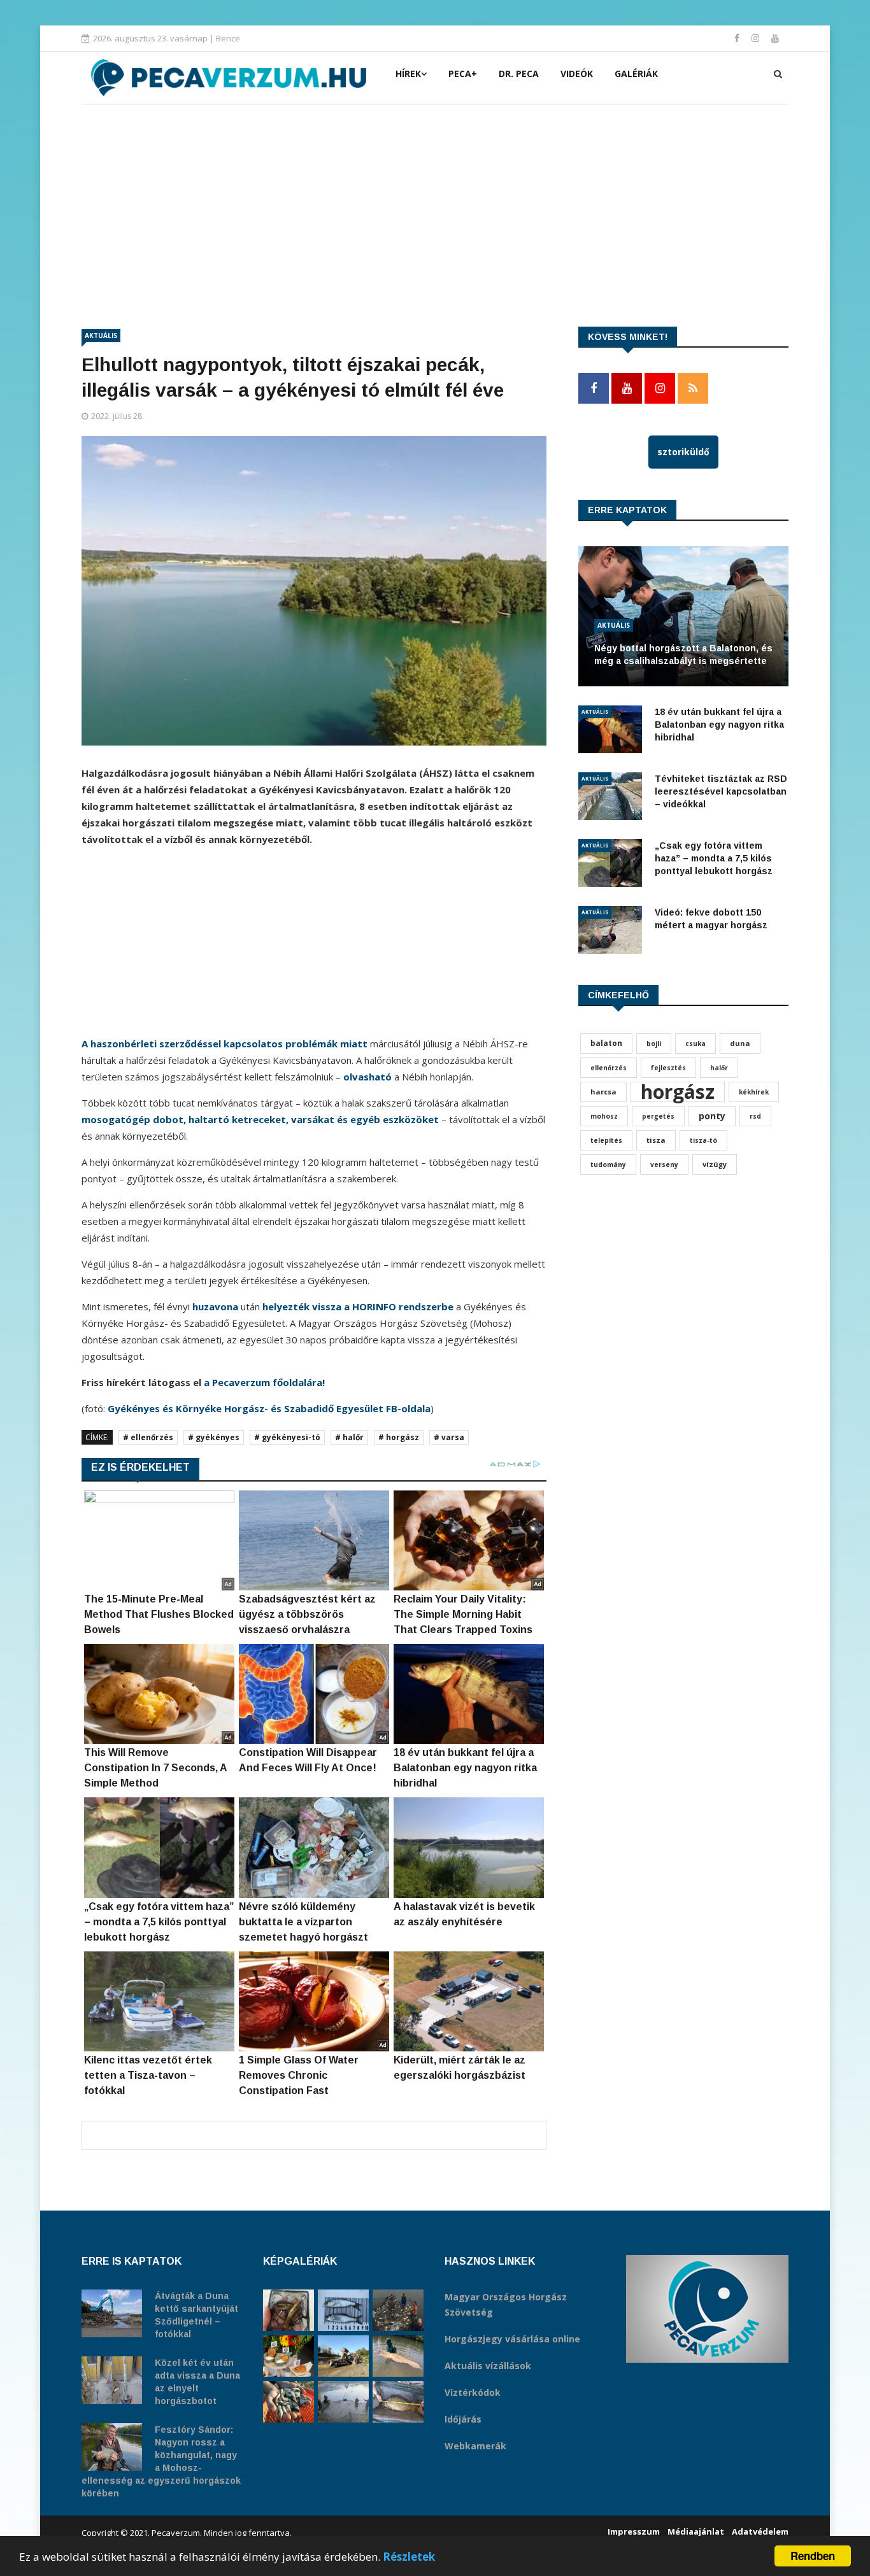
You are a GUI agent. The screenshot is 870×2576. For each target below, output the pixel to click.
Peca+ (463, 74)
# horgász (399, 1437)
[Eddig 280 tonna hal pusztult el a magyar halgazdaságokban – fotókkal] (343, 2402)
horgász (678, 1092)
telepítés (606, 1140)
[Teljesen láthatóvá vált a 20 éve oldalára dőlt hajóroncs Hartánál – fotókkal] (343, 2356)
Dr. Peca (519, 74)
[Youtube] (775, 38)
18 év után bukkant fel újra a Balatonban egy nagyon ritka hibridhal (719, 725)
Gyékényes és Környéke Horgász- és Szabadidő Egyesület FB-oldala (269, 1408)
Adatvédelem (760, 2531)
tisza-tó (703, 1140)
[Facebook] (738, 38)
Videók (577, 74)
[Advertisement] (435, 200)
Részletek (409, 2557)
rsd (755, 1116)
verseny (664, 1164)
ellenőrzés (609, 1068)
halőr (719, 1068)
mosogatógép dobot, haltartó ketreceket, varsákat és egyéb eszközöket (260, 1119)
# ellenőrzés (148, 1437)
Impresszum (634, 2531)
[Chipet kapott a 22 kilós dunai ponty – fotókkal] (398, 2402)
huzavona (215, 1306)
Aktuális (101, 336)
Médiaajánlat (696, 2531)
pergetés (658, 1116)
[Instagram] (757, 38)
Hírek (408, 74)
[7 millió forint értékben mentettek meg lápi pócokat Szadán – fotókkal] (289, 2310)
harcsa (603, 1092)
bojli (654, 1044)
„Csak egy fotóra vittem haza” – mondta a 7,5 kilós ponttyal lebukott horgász (714, 858)
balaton (606, 1043)
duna (740, 1043)
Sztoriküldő (683, 452)
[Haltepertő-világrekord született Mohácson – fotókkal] (289, 2356)
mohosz (604, 1116)
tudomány (608, 1164)
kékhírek (754, 1092)
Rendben (813, 2556)
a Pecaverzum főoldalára (263, 1382)
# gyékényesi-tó (287, 1437)
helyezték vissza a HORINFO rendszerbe (358, 1306)
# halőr (349, 1437)
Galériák (636, 74)
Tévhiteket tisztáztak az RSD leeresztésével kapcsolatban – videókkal (721, 791)
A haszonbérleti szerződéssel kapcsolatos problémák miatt (225, 1044)
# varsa (449, 1437)
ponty (712, 1116)
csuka (695, 1044)
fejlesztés (668, 1068)
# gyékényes (214, 1437)
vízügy (715, 1164)
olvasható (367, 1077)
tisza (656, 1140)
